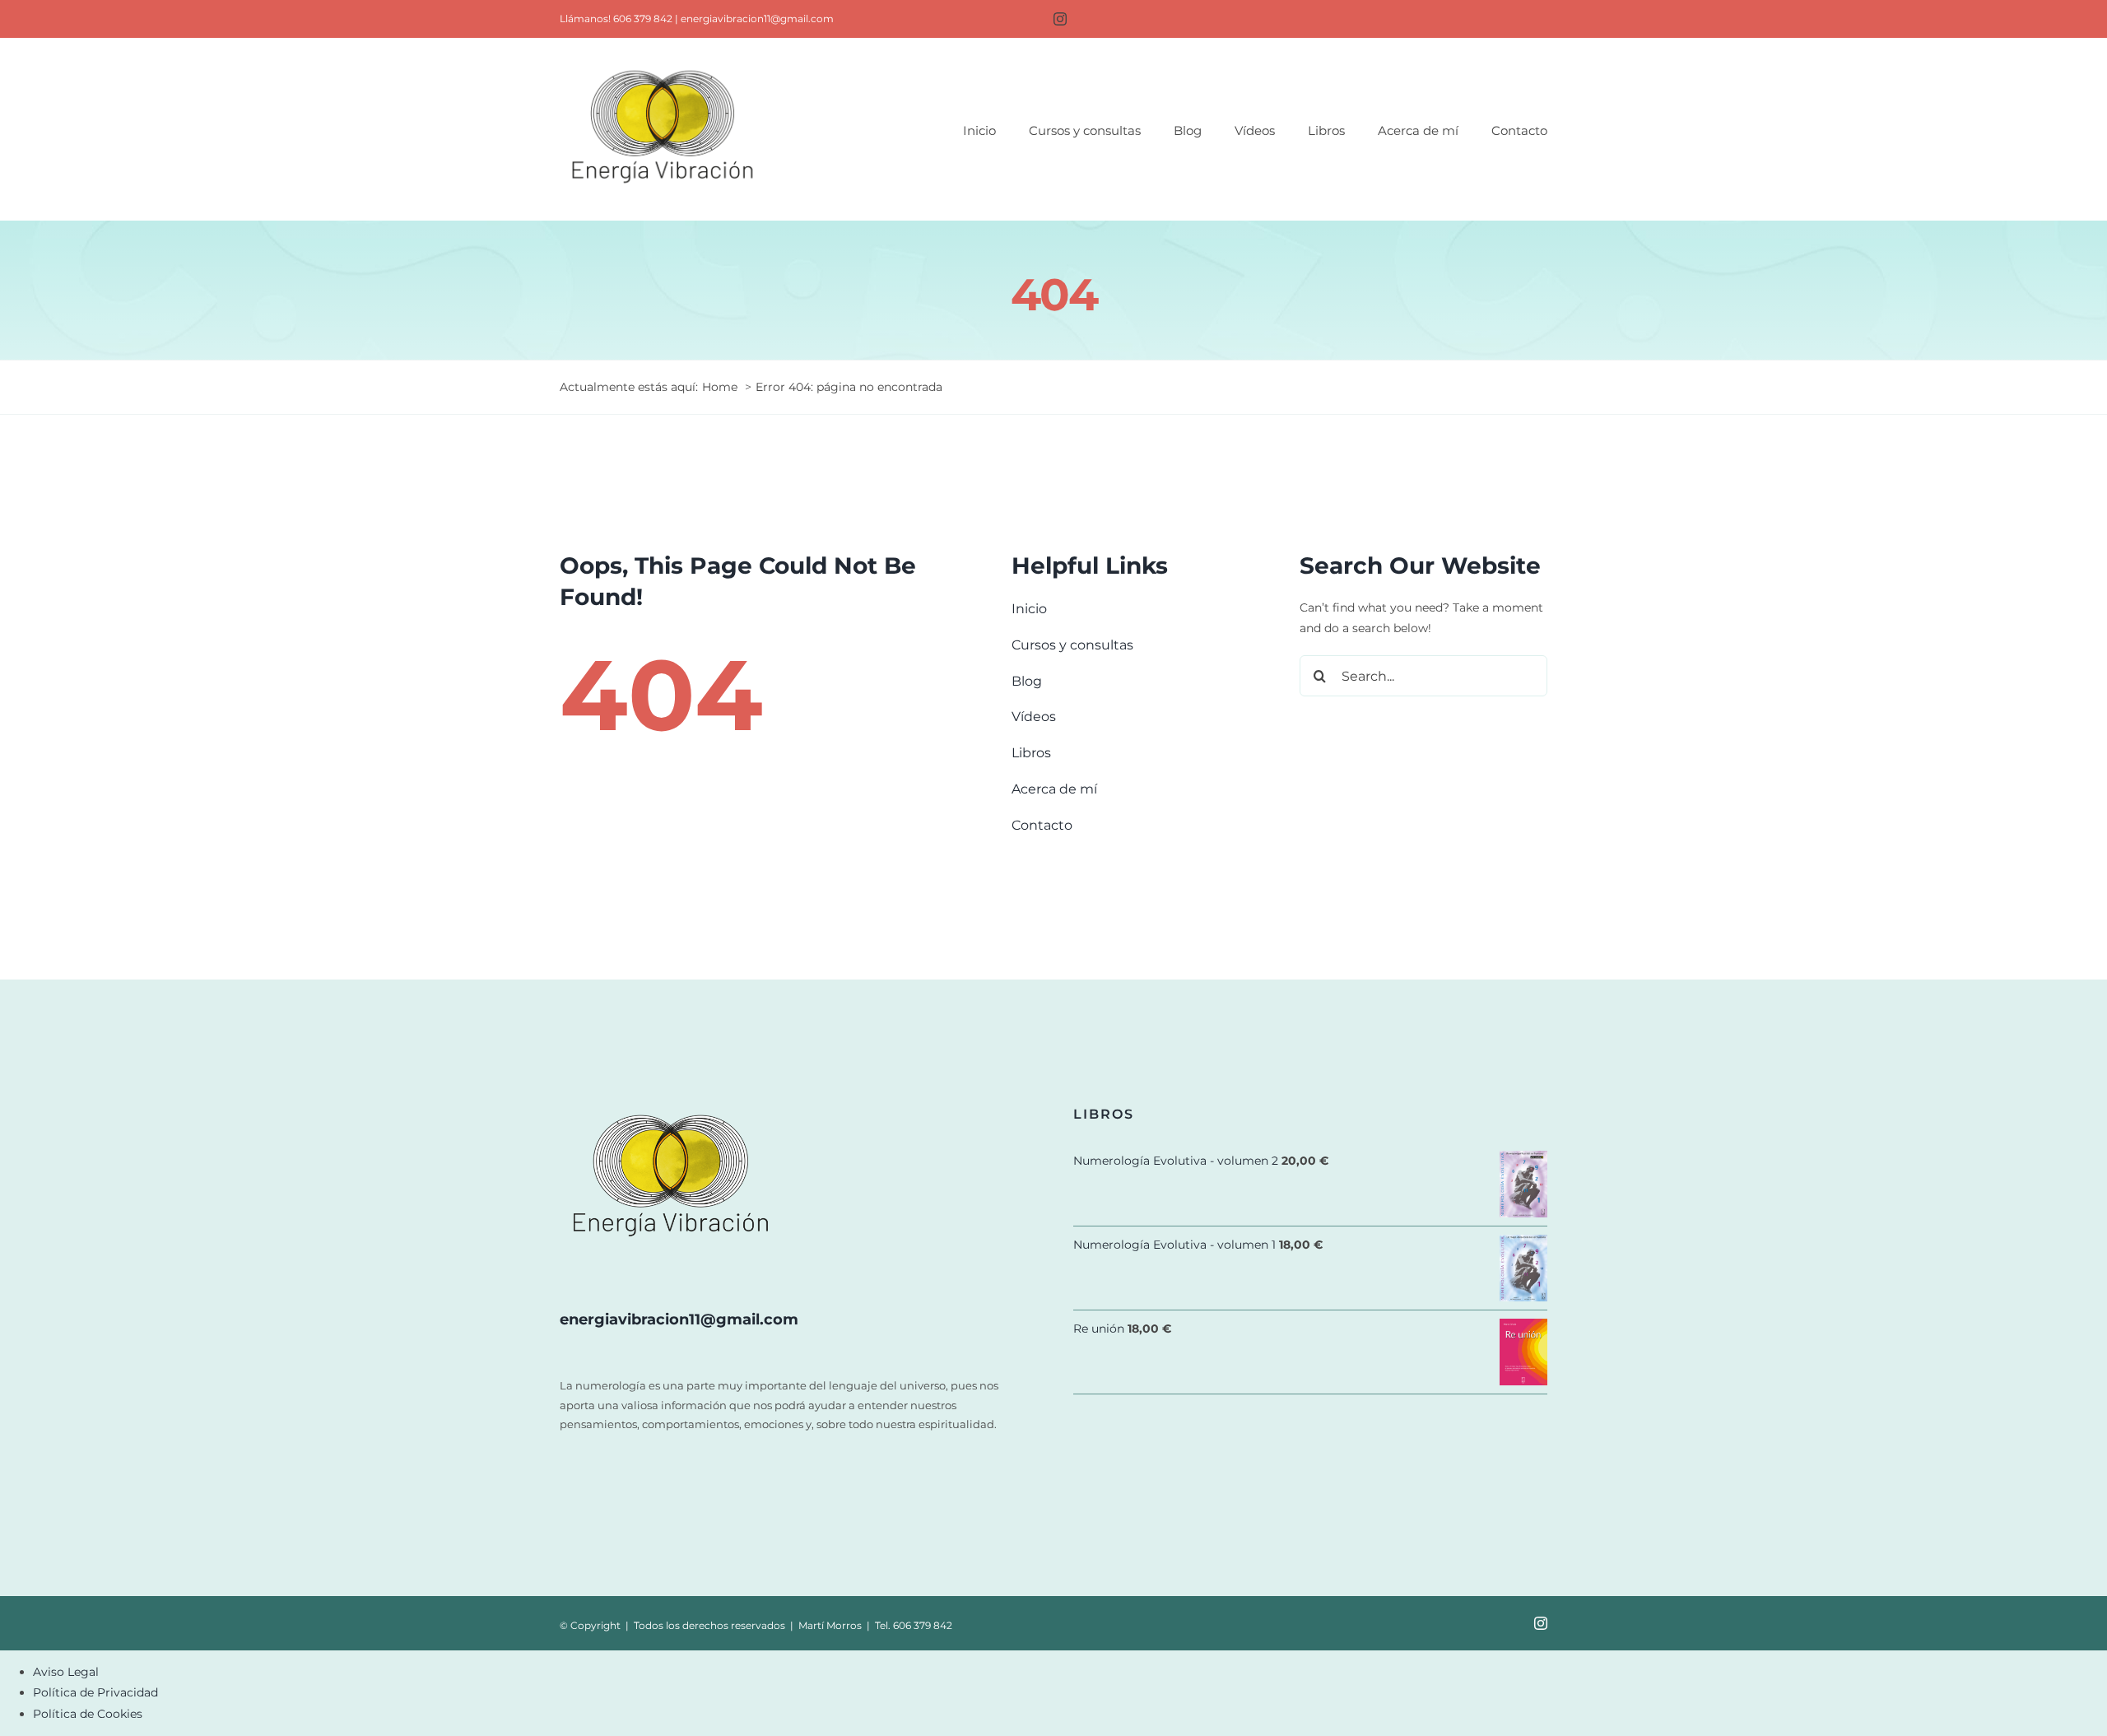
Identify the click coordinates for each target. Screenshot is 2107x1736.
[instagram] (1060, 19)
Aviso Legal (66, 1672)
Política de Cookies (88, 1714)
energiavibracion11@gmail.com (757, 19)
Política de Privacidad (95, 1692)
